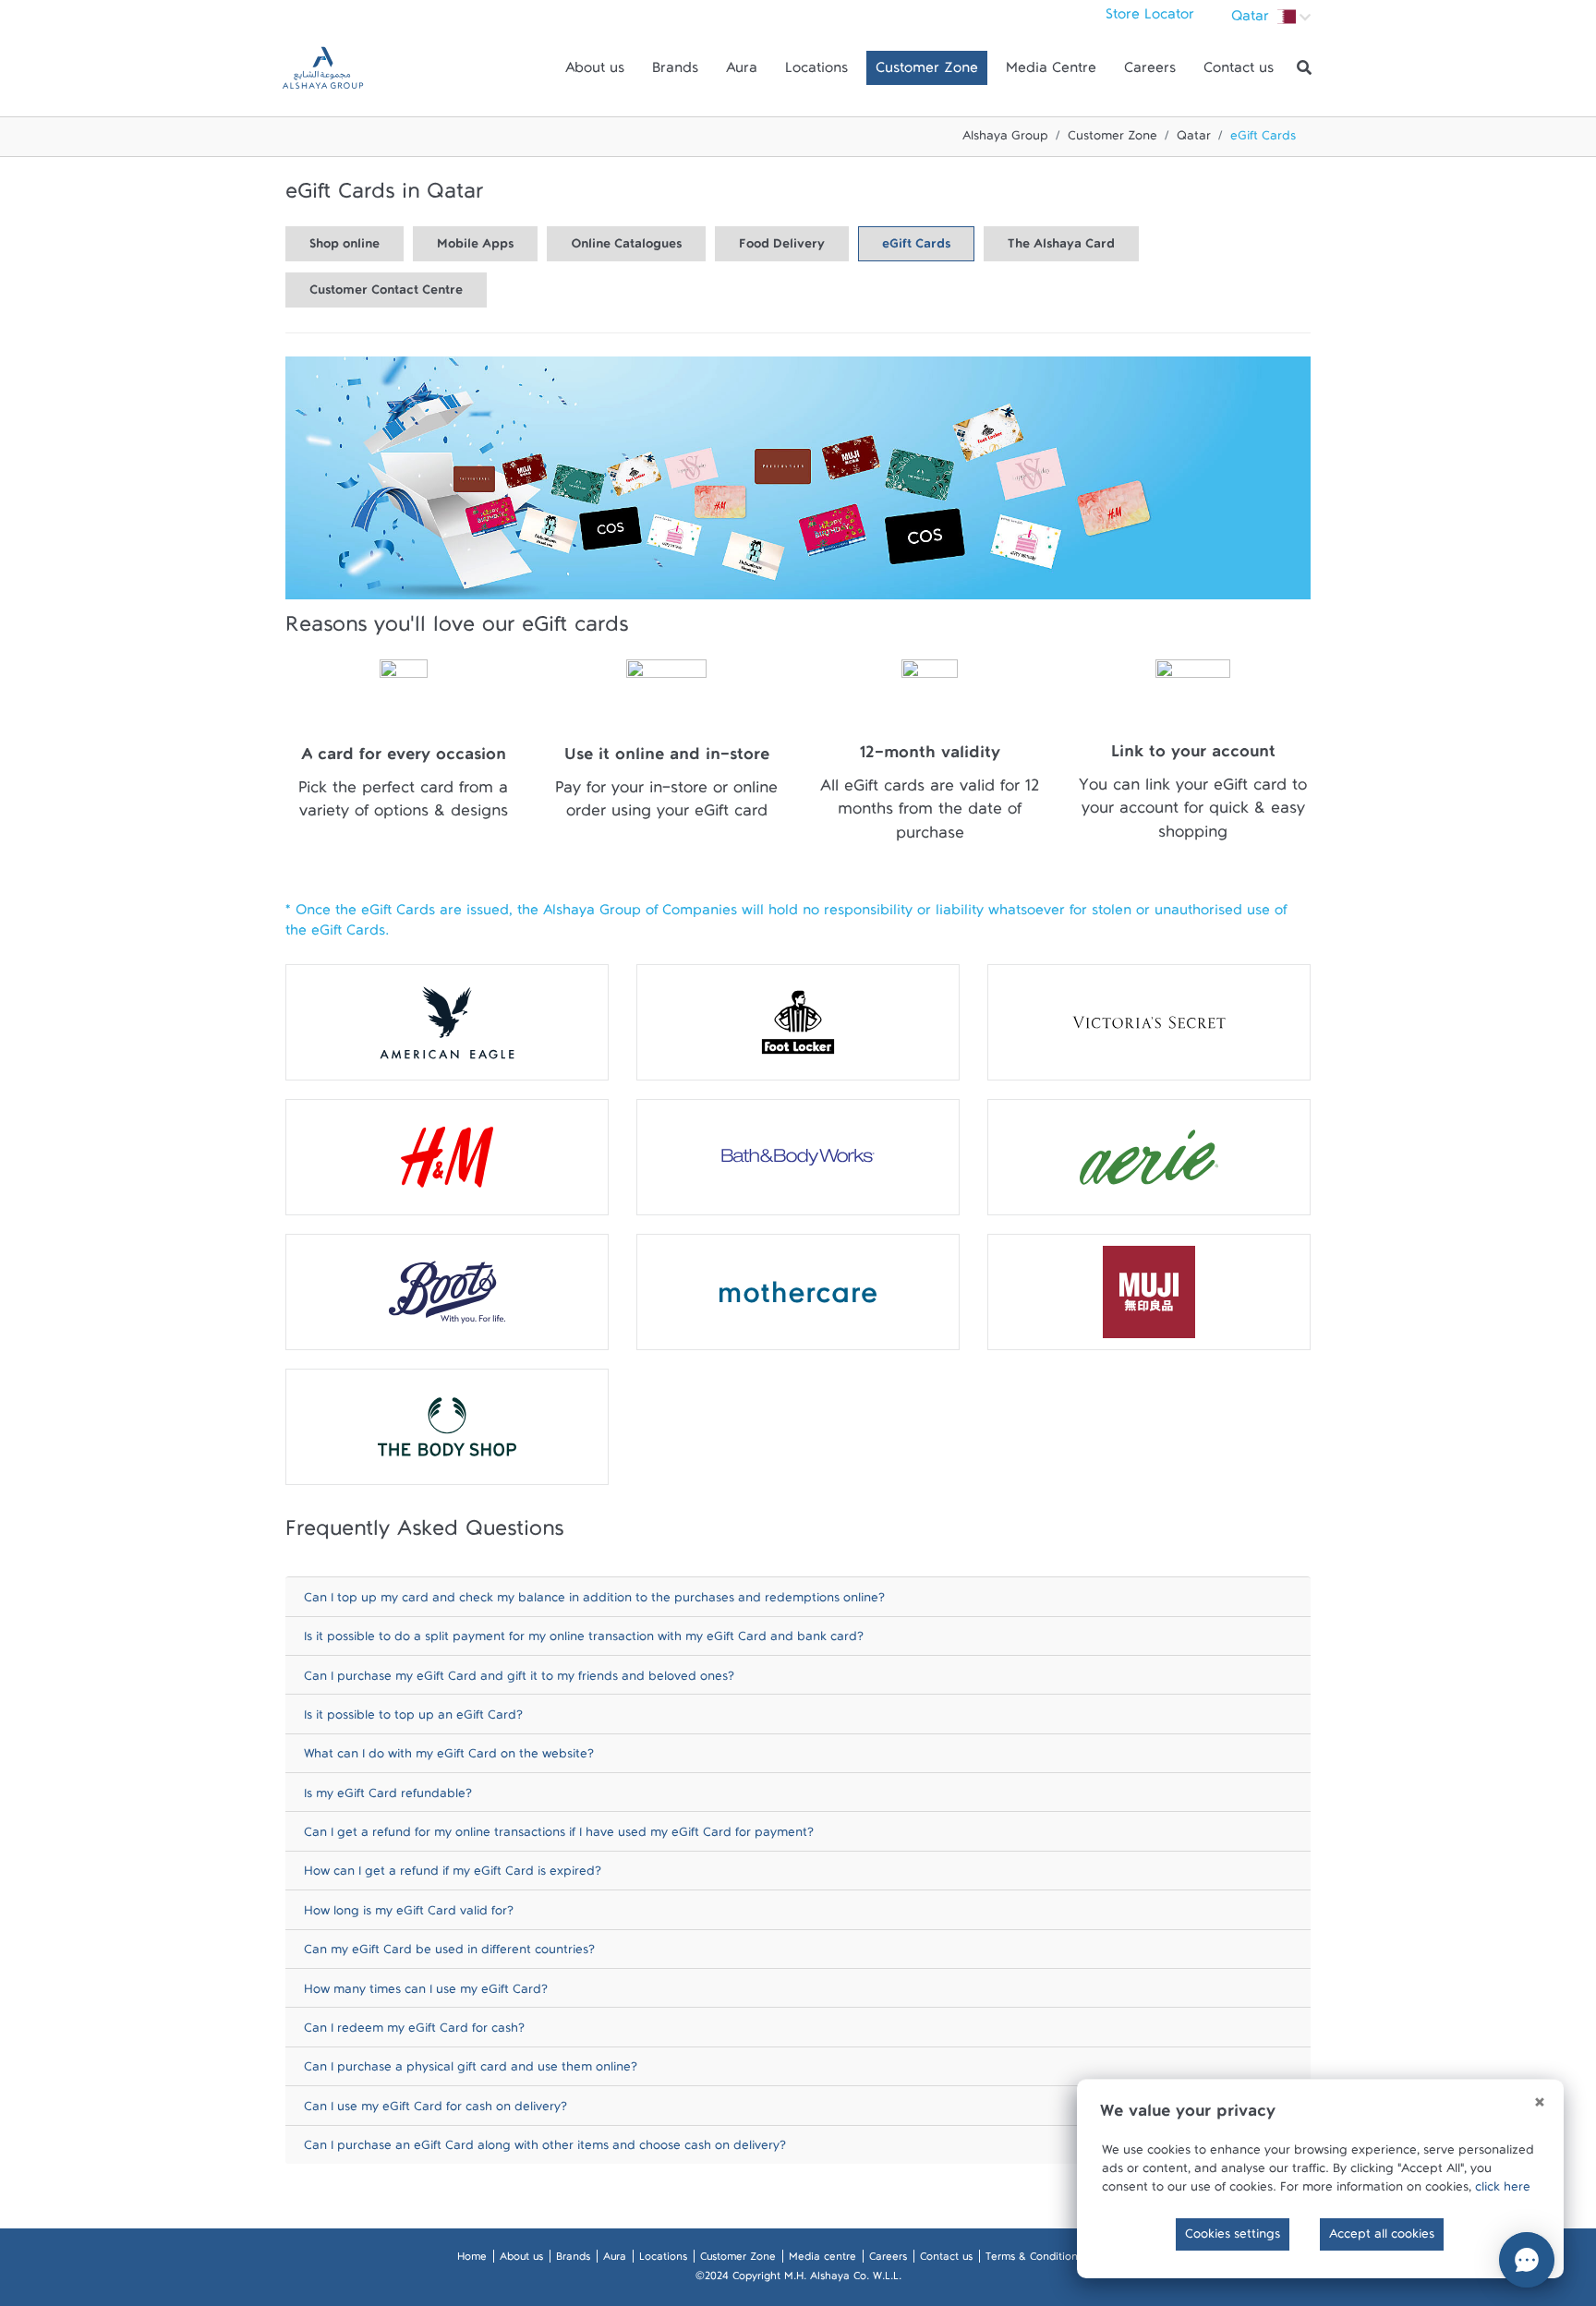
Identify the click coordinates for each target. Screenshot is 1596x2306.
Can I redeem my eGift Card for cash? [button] (414, 2032)
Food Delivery (782, 248)
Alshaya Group (1005, 139)
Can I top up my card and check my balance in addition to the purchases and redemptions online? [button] (594, 1602)
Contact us (1239, 72)
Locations (816, 72)
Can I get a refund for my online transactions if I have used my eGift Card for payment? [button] (559, 1836)
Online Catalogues (626, 248)
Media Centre (1051, 72)
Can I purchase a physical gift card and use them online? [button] (471, 2071)
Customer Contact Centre (386, 294)
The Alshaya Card (1061, 248)
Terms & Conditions (1034, 2260)
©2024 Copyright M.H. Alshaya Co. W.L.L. (798, 2279)
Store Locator (1150, 18)
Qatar (1194, 139)
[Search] (1304, 68)
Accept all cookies (1382, 2238)
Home (472, 2260)
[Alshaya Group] (323, 68)
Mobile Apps (475, 248)
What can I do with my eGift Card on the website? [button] (449, 1758)
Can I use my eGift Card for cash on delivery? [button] (435, 2111)
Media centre (822, 2260)
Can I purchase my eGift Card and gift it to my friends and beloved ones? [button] (519, 1680)
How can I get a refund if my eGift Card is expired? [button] (453, 1875)
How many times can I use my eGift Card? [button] (426, 1993)
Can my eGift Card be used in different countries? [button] (449, 1954)
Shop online (345, 248)
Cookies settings (1233, 2238)
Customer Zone (927, 72)
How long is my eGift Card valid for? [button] (409, 1915)
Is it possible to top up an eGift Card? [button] (413, 1719)
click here (1503, 2191)
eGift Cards (916, 248)
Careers (1150, 72)
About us (595, 72)
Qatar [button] (1252, 20)
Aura (742, 72)
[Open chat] (1527, 2260)
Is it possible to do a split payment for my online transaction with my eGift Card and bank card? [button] (584, 1641)
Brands (675, 72)
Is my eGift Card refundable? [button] (388, 1798)
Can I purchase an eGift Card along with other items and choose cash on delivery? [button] (545, 2149)
